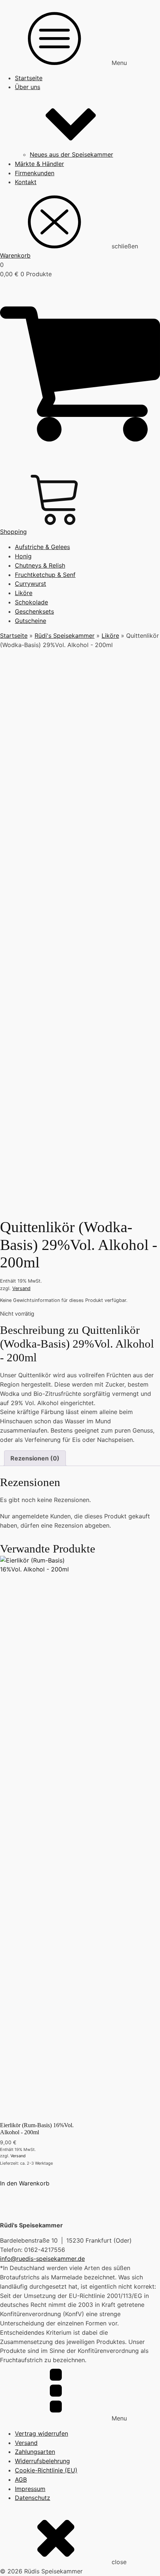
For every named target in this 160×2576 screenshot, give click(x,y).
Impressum (30, 2489)
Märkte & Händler (39, 164)
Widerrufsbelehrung (42, 2461)
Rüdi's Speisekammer (65, 636)
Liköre (24, 593)
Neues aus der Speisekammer (71, 154)
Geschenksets (34, 611)
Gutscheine (31, 621)
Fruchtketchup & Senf (45, 575)
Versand (21, 1288)
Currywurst (31, 584)
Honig (23, 556)
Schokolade (31, 602)
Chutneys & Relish (40, 565)
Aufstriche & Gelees (42, 547)
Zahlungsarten (35, 2452)
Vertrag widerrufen (41, 2433)
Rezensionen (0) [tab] (35, 1458)
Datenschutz (33, 2498)
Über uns (28, 87)
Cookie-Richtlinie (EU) (46, 2470)
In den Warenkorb (25, 2183)
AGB (21, 2479)
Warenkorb (15, 255)
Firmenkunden (35, 173)
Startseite (29, 78)
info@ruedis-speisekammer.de (42, 2259)
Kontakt (26, 182)
